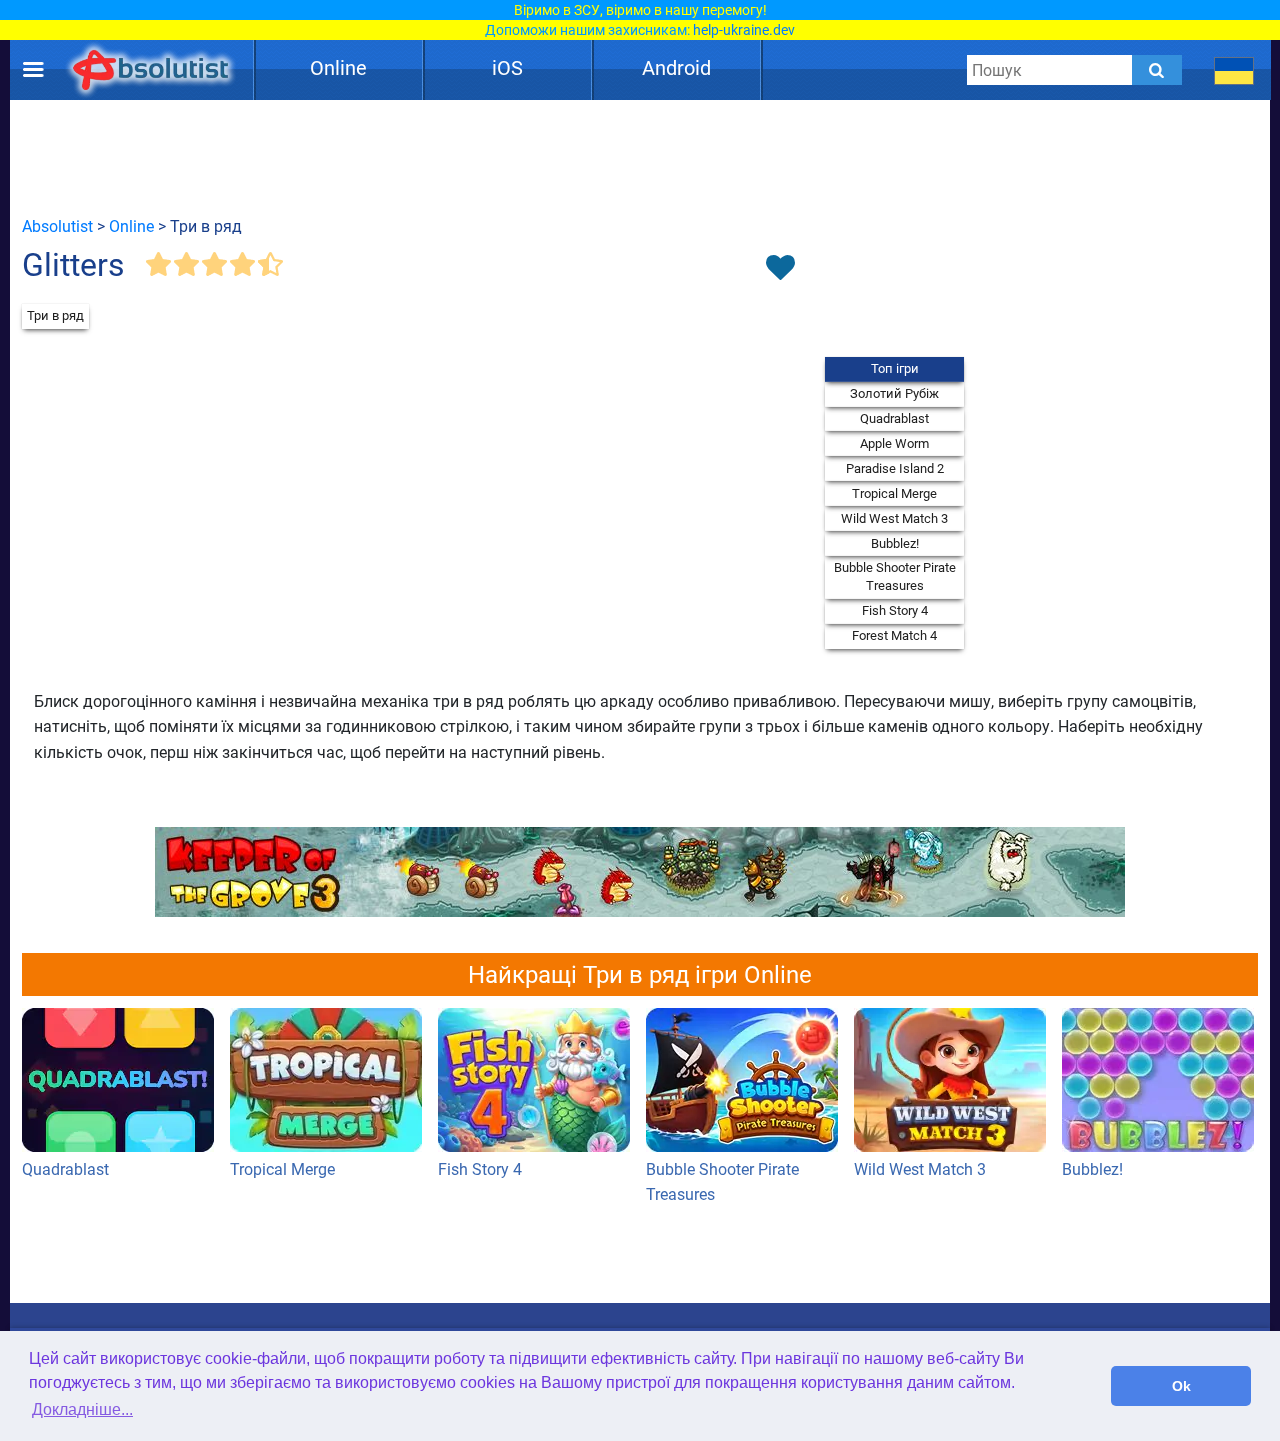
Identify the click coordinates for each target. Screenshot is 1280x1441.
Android (676, 68)
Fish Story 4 (895, 610)
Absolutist (57, 226)
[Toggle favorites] (780, 269)
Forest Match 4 (894, 635)
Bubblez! (895, 543)
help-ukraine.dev (744, 30)
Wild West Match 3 (894, 518)
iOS (507, 68)
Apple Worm (894, 443)
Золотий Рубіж (894, 393)
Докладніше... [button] (82, 1409)
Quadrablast (894, 418)
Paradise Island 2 (895, 468)
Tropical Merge (894, 493)
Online (338, 68)
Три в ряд (55, 315)
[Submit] (1157, 70)
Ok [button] (1181, 1386)
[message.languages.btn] (1234, 70)
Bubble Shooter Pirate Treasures (895, 576)
